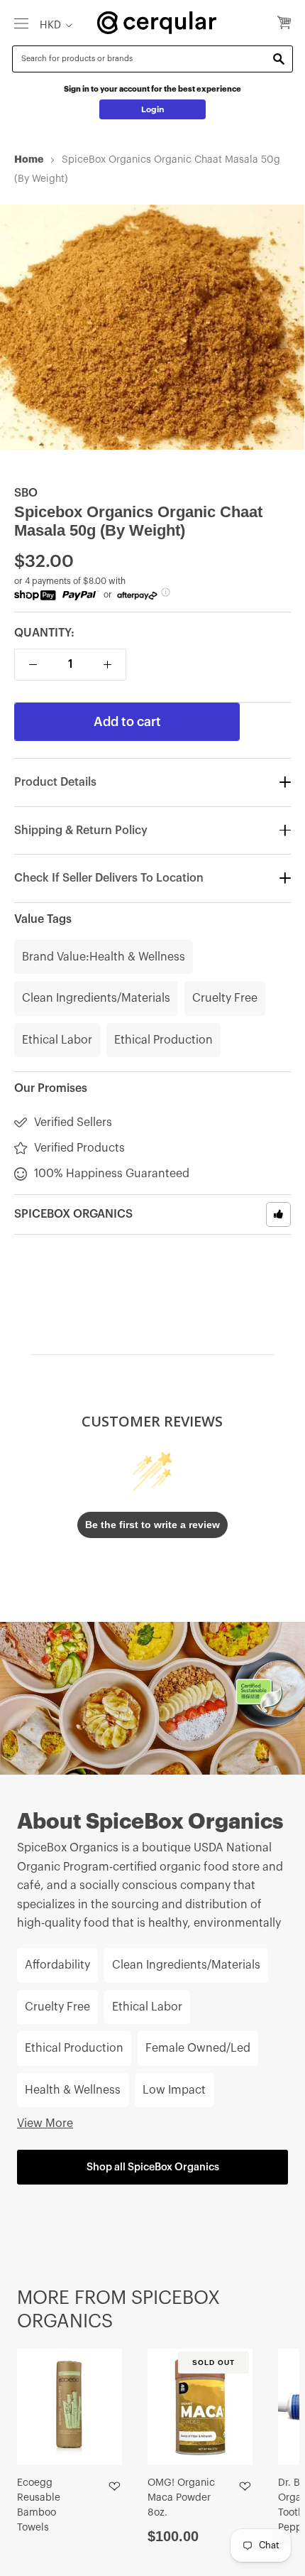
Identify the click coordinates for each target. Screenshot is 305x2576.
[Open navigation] (21, 23)
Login (153, 109)
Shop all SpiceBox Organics (153, 2167)
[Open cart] (284, 23)
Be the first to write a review (152, 1525)
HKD (50, 25)
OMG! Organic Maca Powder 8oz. (181, 2498)
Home (29, 159)
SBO (26, 493)
